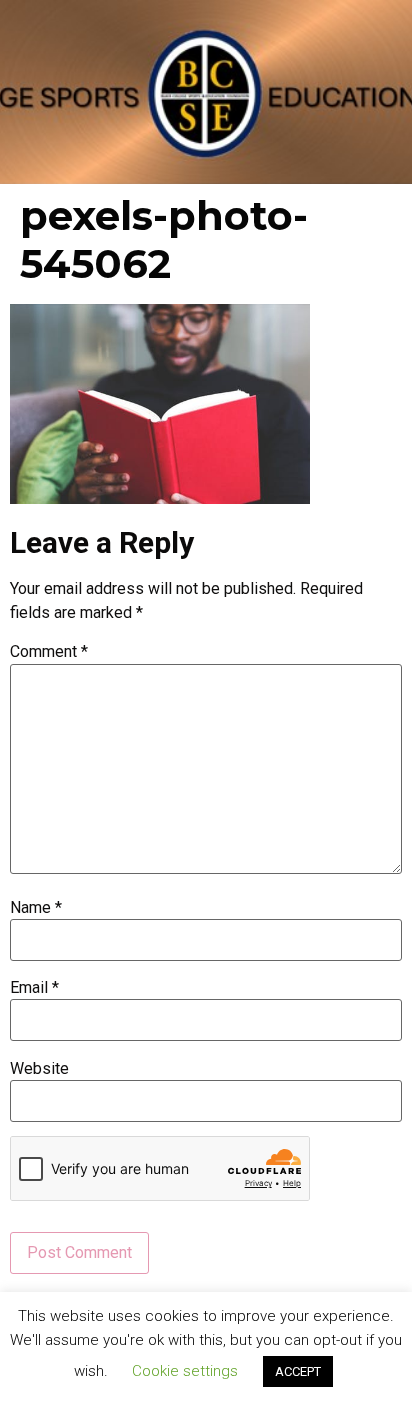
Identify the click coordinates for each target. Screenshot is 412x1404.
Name (36, 908)
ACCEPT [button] (298, 1371)
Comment (49, 652)
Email (34, 988)
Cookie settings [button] (185, 1371)
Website (39, 1069)
